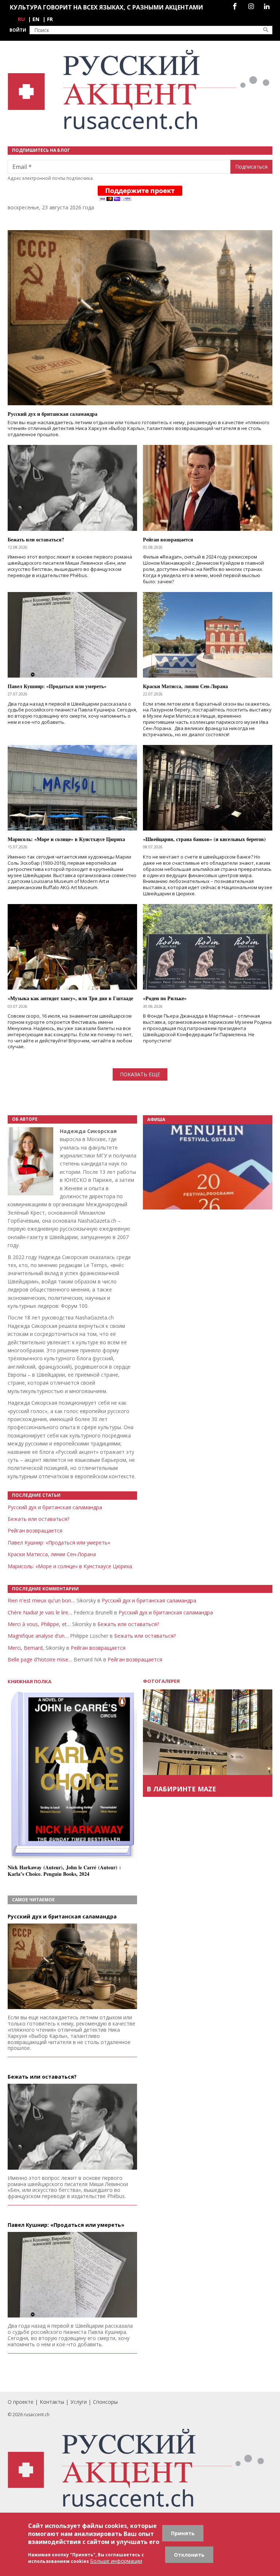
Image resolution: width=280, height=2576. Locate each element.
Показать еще (140, 1074)
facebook (235, 6)
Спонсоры (105, 2402)
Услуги (79, 2402)
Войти (18, 30)
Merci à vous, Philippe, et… (39, 1624)
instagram (251, 6)
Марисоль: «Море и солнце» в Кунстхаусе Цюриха (70, 1566)
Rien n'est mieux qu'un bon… (41, 1600)
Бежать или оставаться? (38, 1519)
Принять (183, 2533)
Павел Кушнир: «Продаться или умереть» (59, 1543)
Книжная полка (30, 1682)
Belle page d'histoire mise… (40, 1659)
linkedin (267, 6)
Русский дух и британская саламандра (55, 1507)
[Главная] (140, 90)
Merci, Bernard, (26, 1648)
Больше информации (116, 2561)
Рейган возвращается (35, 1530)
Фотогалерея (161, 1681)
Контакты (52, 2402)
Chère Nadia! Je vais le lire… (40, 1612)
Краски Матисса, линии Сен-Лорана (52, 1554)
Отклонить (189, 2555)
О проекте (21, 2402)
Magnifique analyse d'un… (38, 1636)
